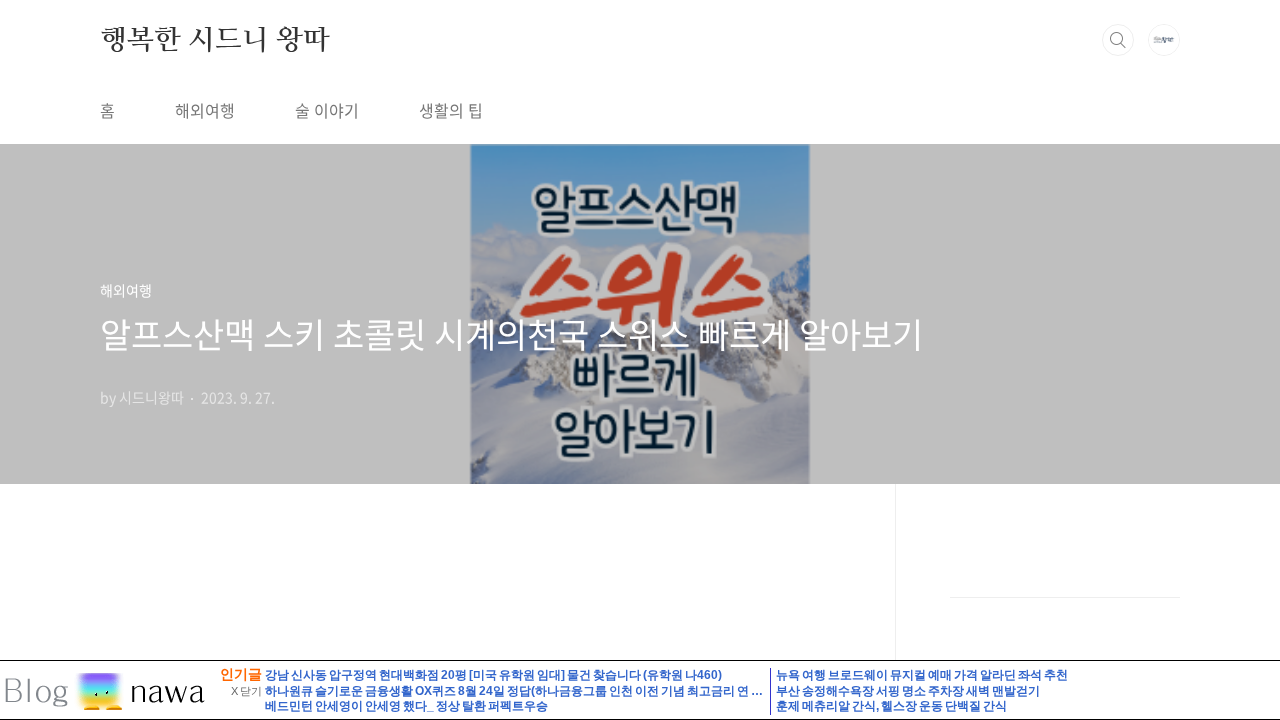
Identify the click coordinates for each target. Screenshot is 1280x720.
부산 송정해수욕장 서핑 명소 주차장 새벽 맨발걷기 (908, 691)
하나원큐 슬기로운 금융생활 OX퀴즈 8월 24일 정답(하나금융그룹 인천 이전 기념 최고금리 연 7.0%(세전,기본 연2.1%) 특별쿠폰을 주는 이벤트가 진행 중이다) (675, 691)
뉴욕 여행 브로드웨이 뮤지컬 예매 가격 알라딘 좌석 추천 (922, 675)
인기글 (241, 674)
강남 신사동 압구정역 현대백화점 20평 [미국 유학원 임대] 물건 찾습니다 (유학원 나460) (493, 675)
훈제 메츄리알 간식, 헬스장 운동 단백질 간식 (891, 706)
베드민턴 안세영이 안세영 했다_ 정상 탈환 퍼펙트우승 (406, 706)
